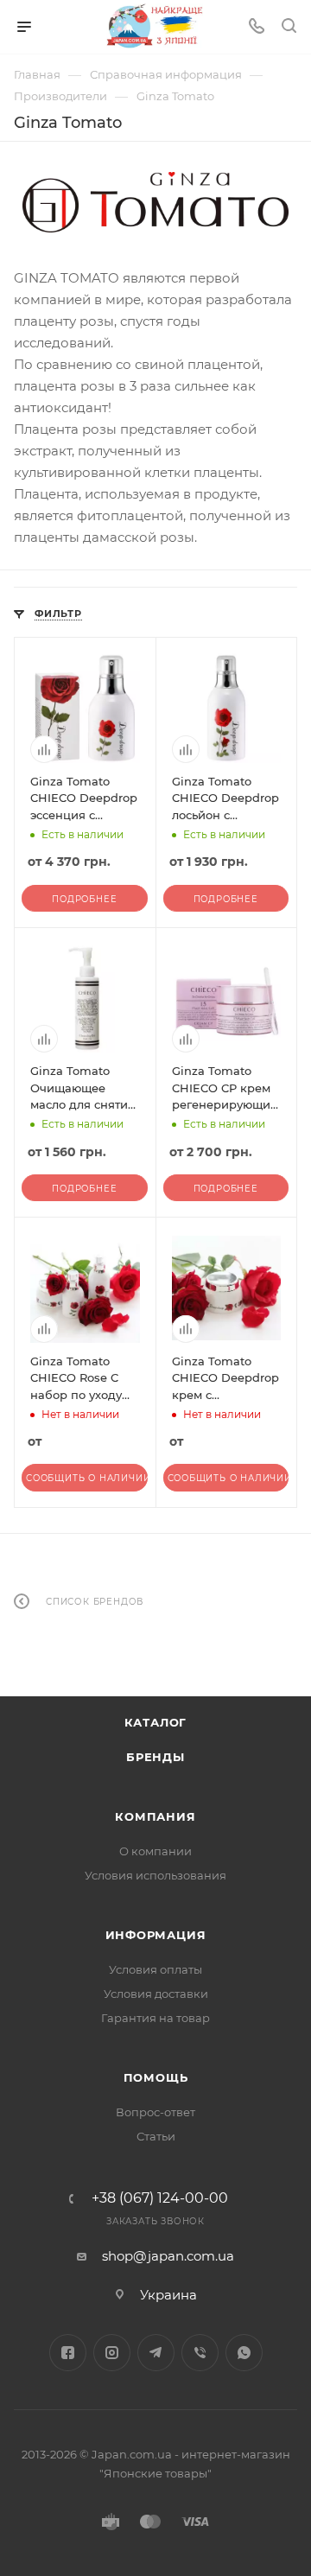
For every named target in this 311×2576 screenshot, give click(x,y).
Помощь (156, 2077)
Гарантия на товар (155, 2018)
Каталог (156, 1722)
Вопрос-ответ (155, 2112)
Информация (156, 1935)
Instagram (112, 2353)
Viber (200, 2353)
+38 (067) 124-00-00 (160, 2198)
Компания (155, 1816)
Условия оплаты (155, 1969)
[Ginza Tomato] (155, 202)
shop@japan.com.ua (168, 2256)
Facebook (68, 2353)
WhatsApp (244, 2353)
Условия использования (155, 1875)
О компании (155, 1851)
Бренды (155, 1757)
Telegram (156, 2353)
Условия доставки (156, 1994)
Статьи (156, 2136)
